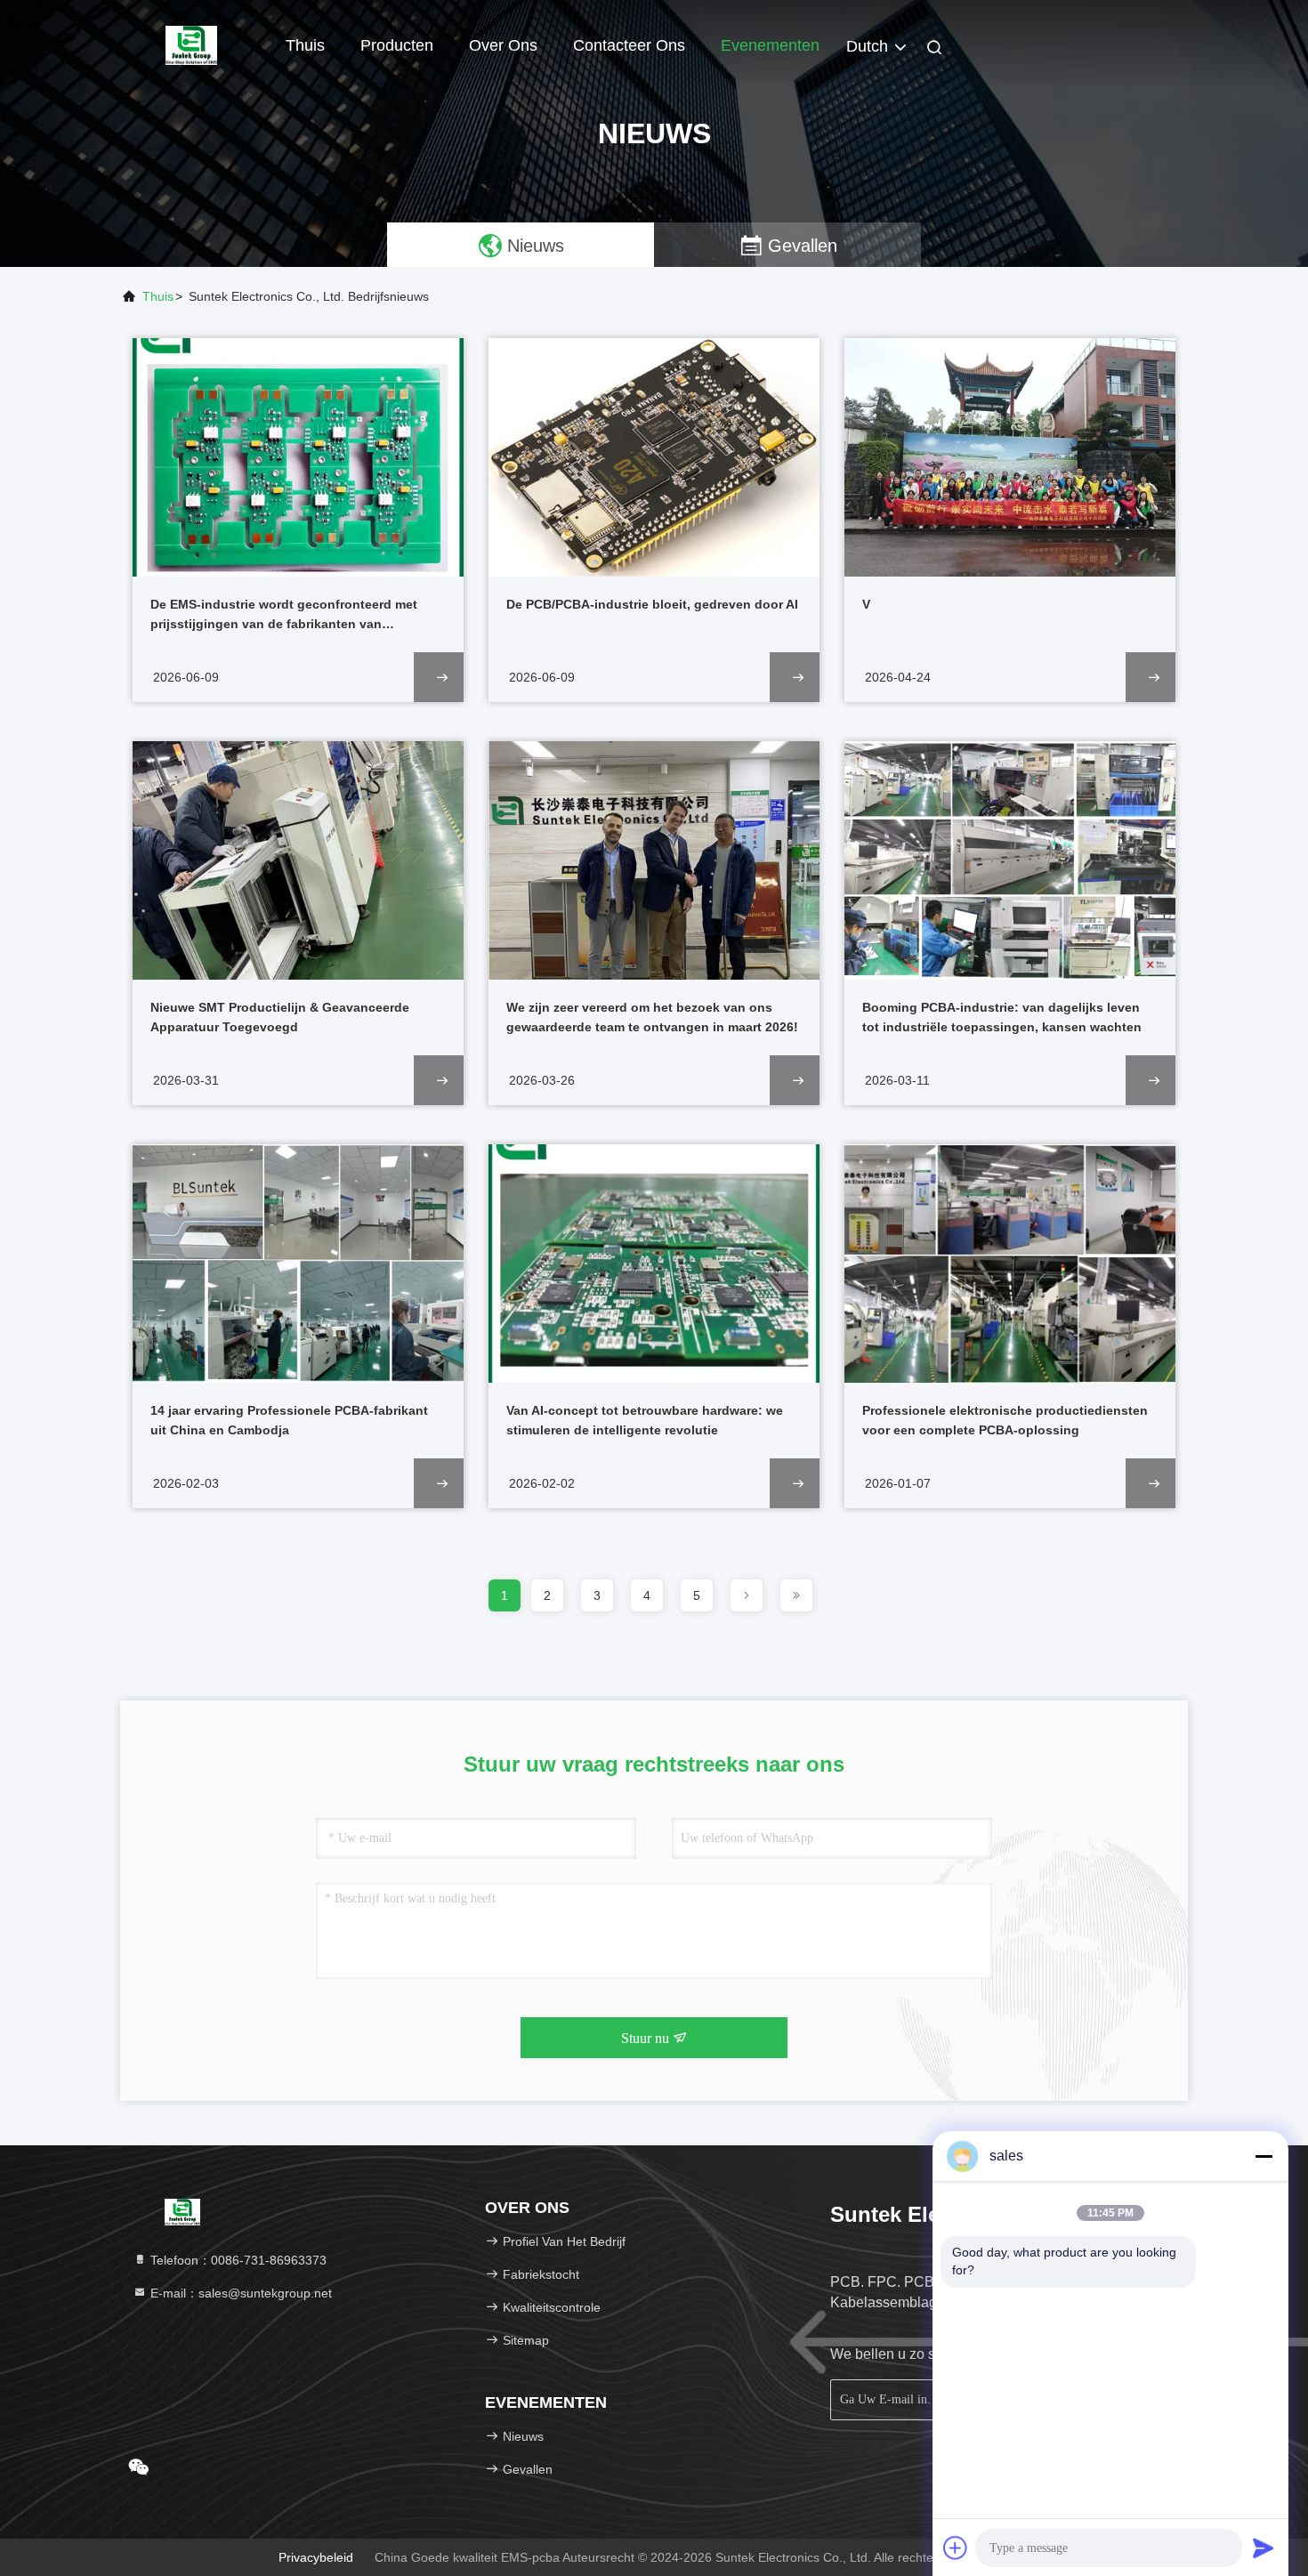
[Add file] (956, 2548)
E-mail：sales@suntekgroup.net (239, 2293)
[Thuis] (191, 44)
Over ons (503, 45)
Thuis (305, 45)
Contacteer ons (629, 45)
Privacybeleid (316, 2557)
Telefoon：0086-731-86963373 (237, 2260)
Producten (397, 45)
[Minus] (1264, 2156)
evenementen (770, 45)
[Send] (1264, 2548)
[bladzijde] (747, 1595)
